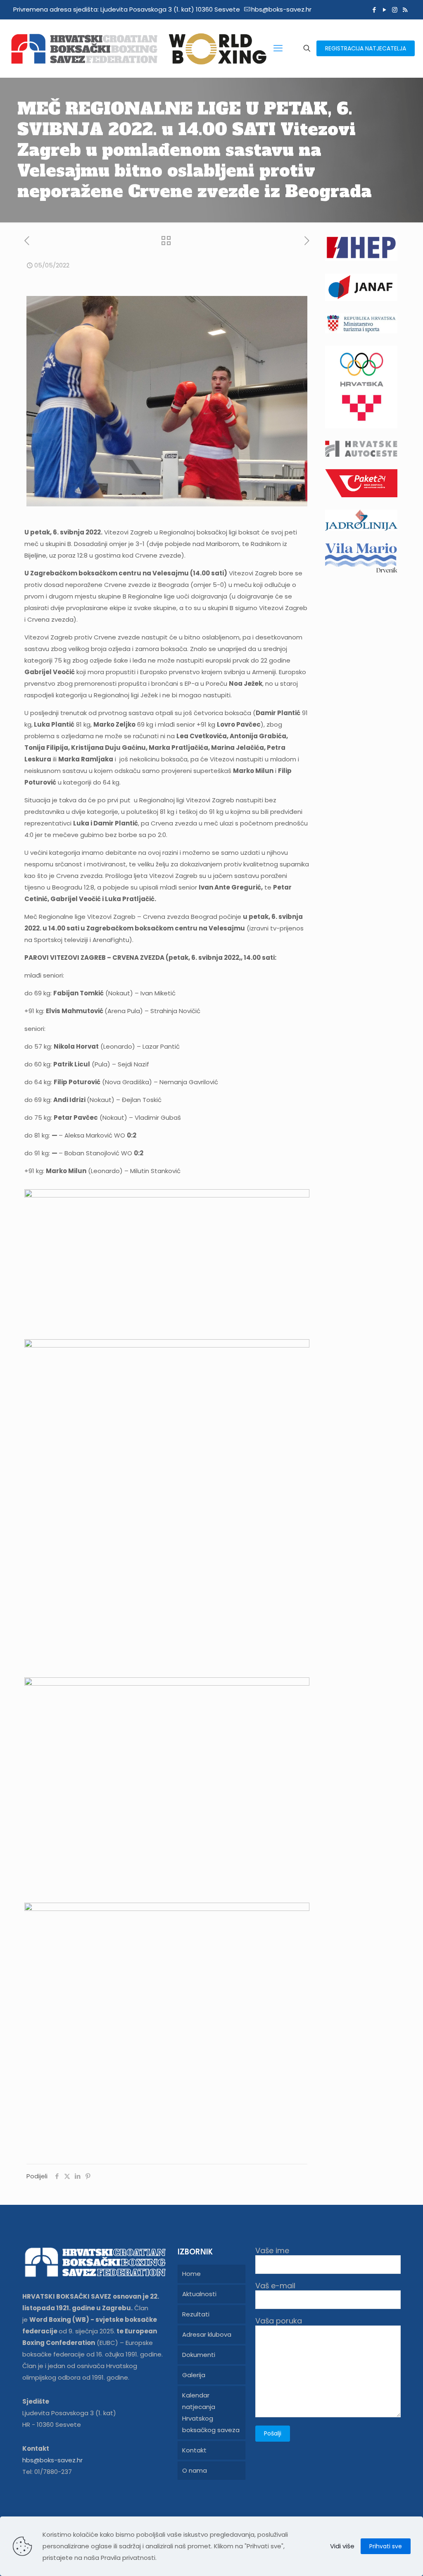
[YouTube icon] (384, 10)
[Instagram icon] (395, 10)
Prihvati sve (386, 2546)
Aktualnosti (199, 2294)
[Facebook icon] (374, 10)
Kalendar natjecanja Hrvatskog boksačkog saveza (211, 2413)
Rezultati (196, 2314)
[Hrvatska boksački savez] (138, 48)
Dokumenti (199, 2355)
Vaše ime (272, 2251)
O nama (195, 2470)
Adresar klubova (207, 2334)
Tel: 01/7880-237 (47, 2472)
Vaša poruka (279, 2321)
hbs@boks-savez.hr (281, 9)
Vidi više (342, 2546)
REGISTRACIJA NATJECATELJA (366, 48)
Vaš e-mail (275, 2286)
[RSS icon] (405, 10)
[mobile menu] (278, 48)
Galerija (194, 2375)
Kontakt (194, 2450)
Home (191, 2274)
